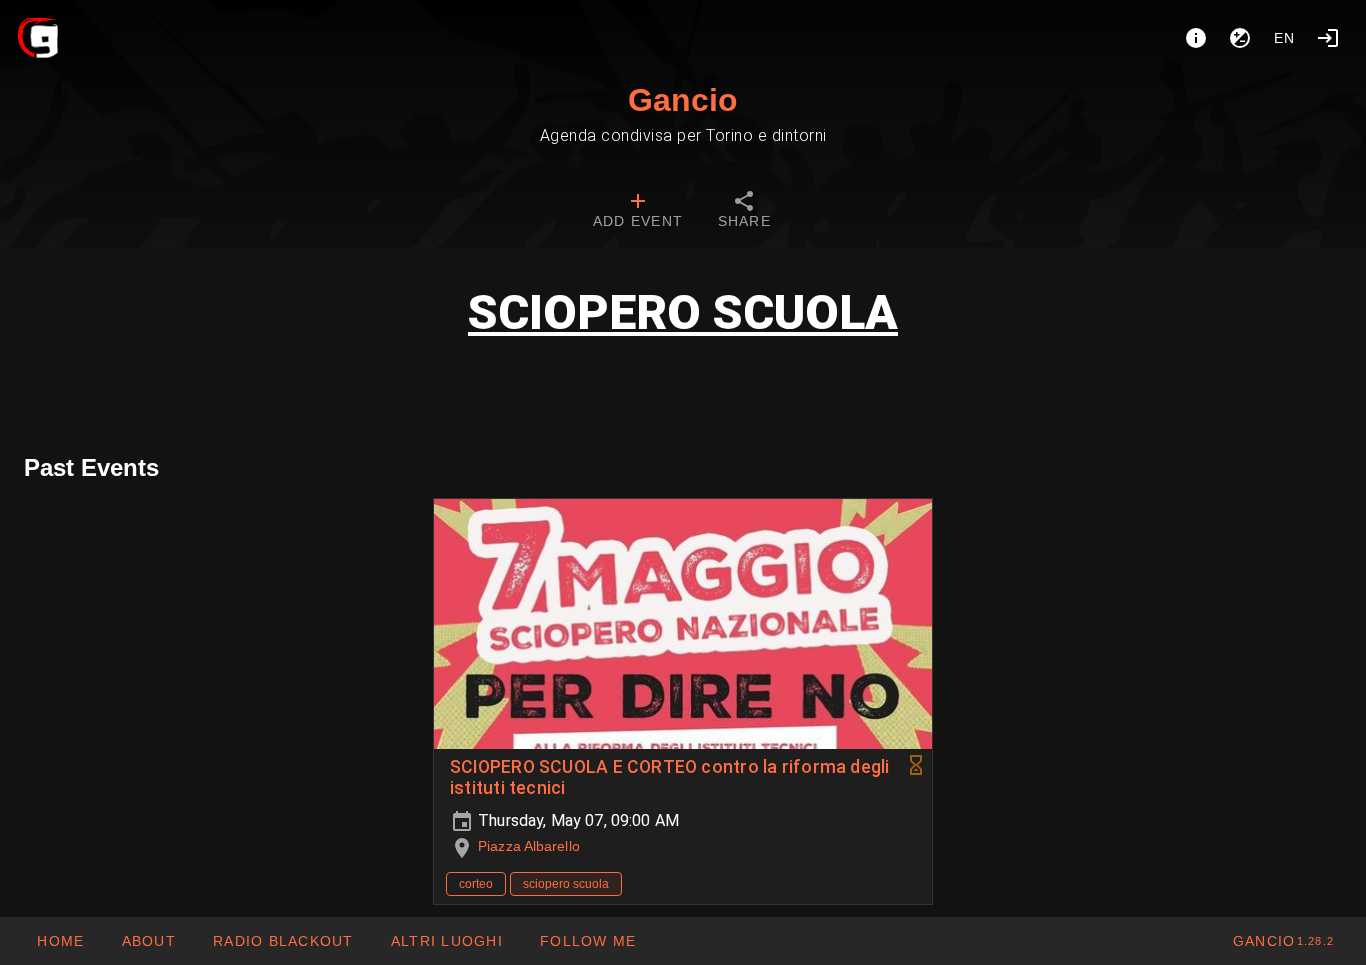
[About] (1196, 38)
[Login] (1328, 38)
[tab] (638, 212)
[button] (446, 941)
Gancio (683, 100)
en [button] (1285, 38)
